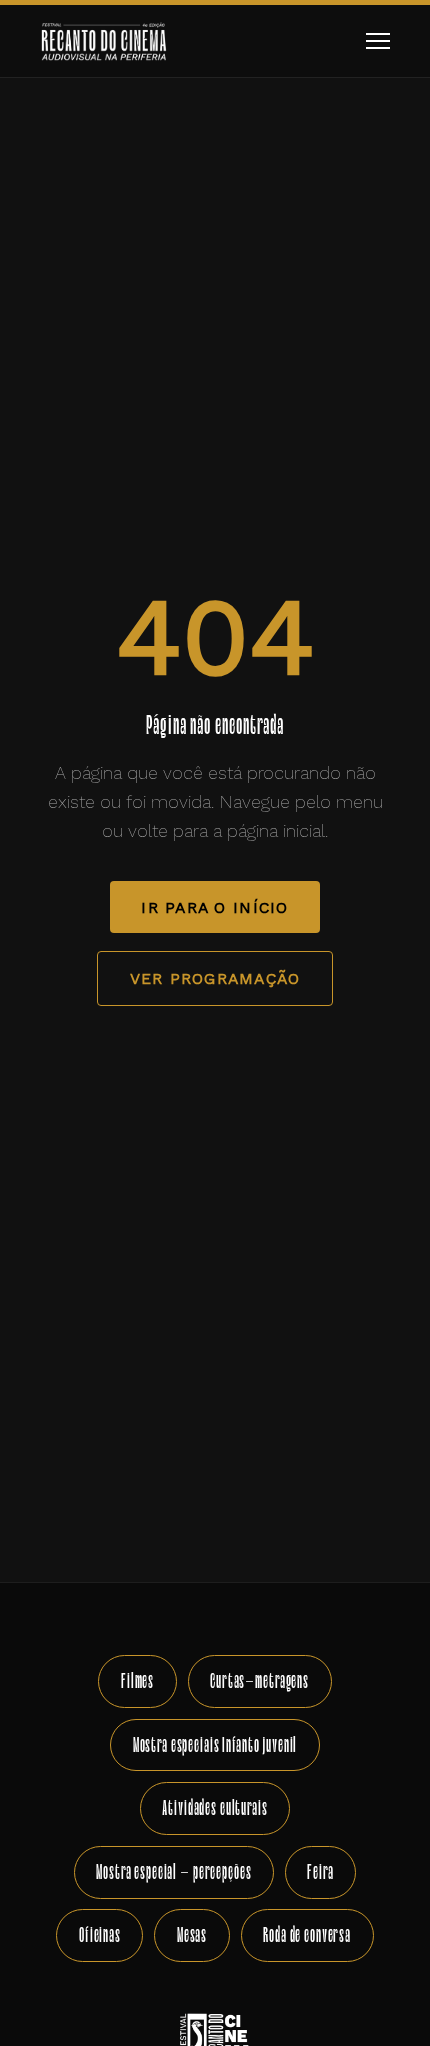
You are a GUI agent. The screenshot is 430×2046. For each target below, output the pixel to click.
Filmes (137, 1680)
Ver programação (215, 978)
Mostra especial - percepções (173, 1871)
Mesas (192, 1934)
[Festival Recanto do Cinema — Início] (103, 41)
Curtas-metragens (259, 1680)
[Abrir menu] (377, 41)
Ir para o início (214, 907)
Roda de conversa (307, 1934)
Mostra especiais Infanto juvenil (215, 1744)
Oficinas (100, 1934)
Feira (320, 1871)
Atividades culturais (214, 1807)
